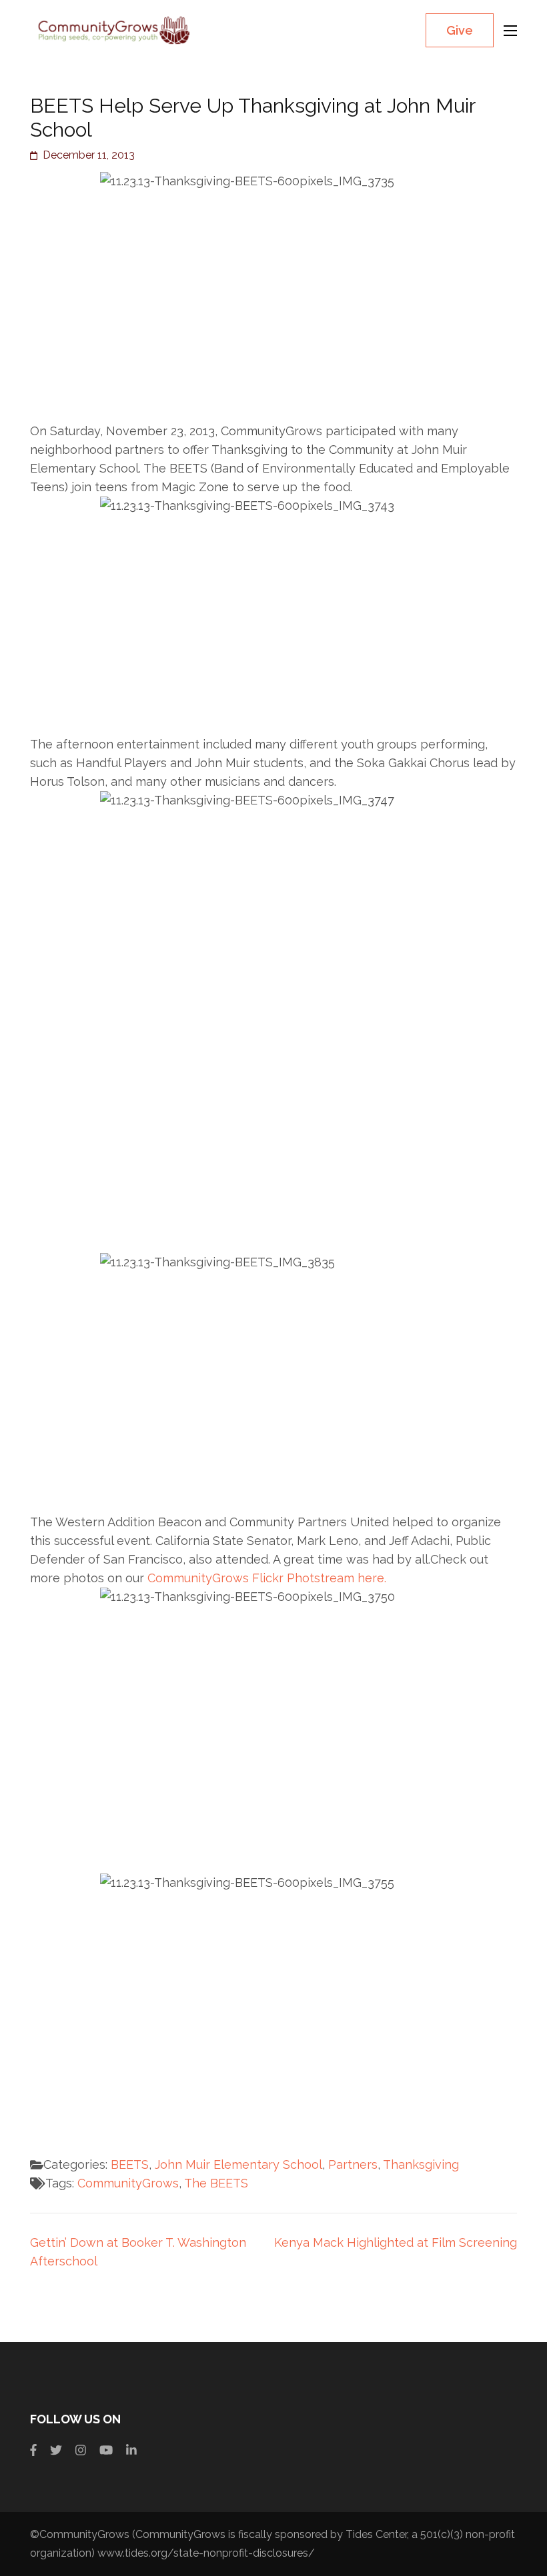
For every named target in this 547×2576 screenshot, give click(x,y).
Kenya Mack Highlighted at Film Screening (396, 2242)
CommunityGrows (128, 2183)
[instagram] (81, 2450)
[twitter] (56, 2450)
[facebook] (33, 2450)
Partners (353, 2164)
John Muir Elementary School (238, 2164)
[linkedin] (131, 2450)
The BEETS (216, 2183)
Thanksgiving (421, 2164)
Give (460, 30)
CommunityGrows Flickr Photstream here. (267, 1578)
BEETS (130, 2164)
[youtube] (106, 2450)
